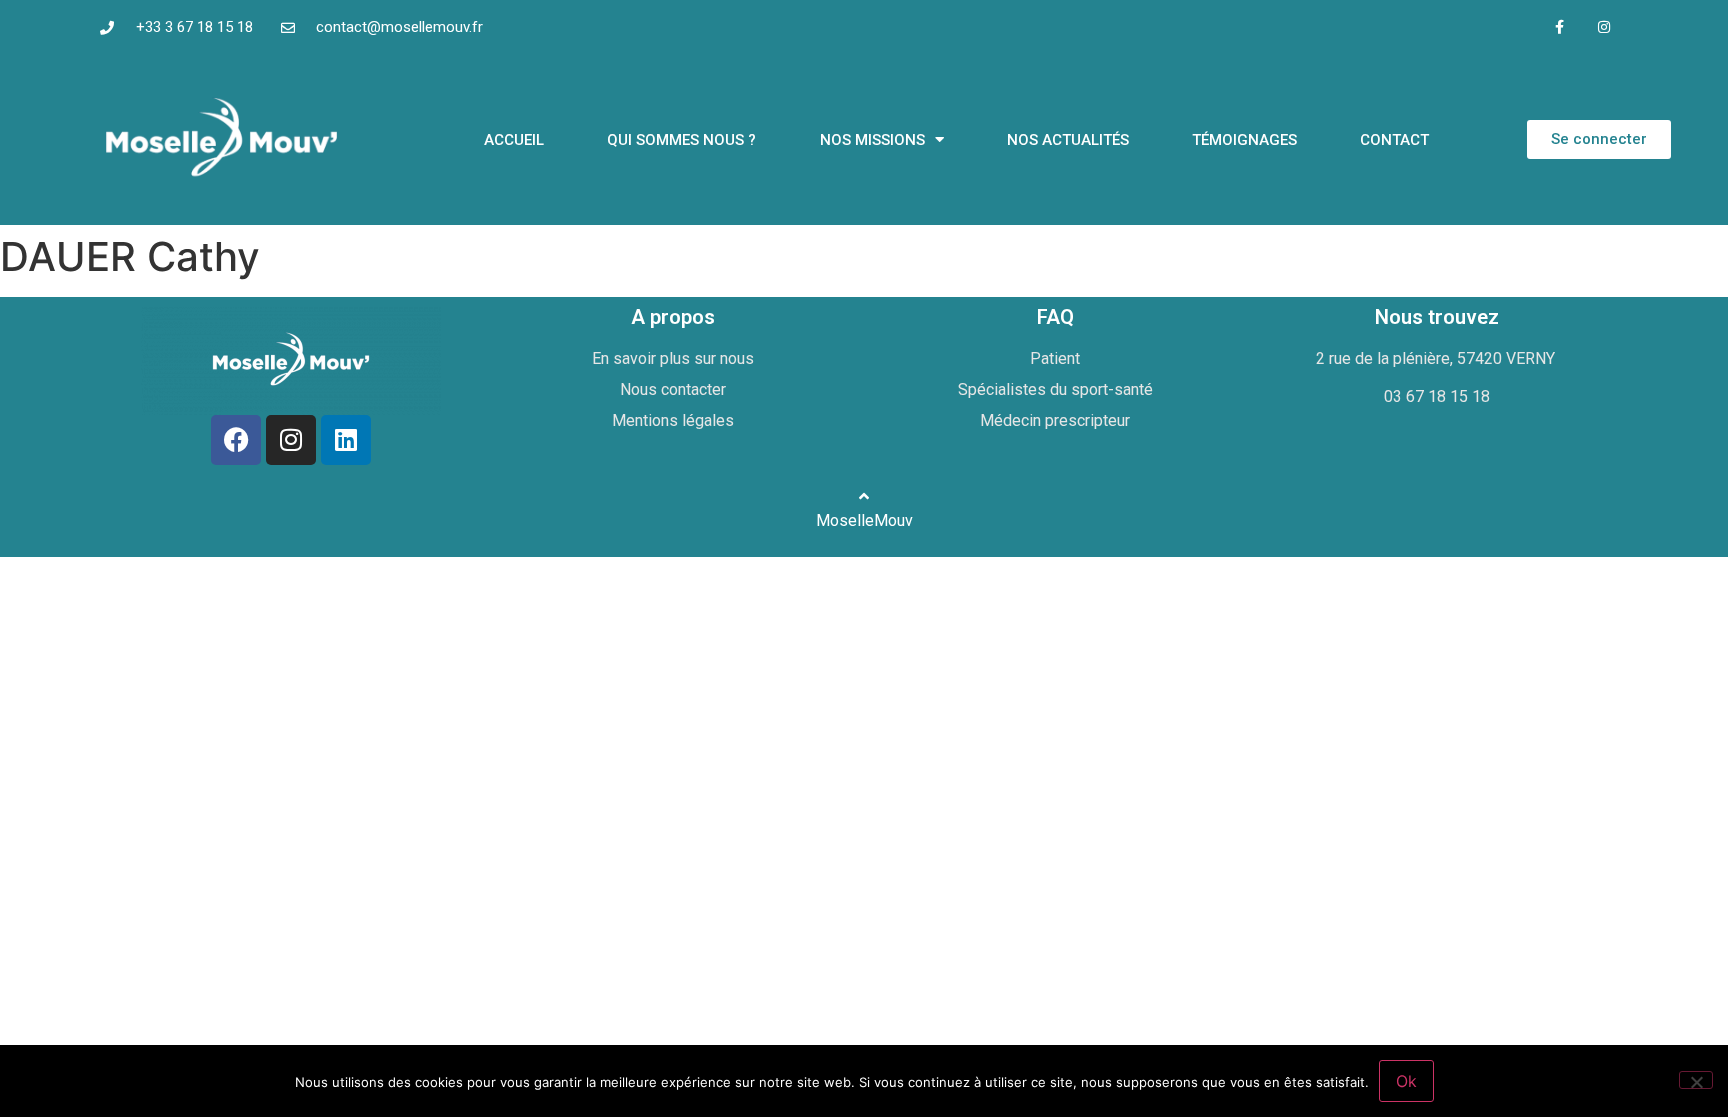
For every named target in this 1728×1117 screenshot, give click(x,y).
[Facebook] (236, 440)
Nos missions (872, 140)
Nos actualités (1068, 140)
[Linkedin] (346, 440)
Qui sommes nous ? (681, 140)
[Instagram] (1604, 27)
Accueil (514, 140)
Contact (1394, 140)
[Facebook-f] (1559, 27)
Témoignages (1244, 140)
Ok (1406, 1081)
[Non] (1696, 1080)
